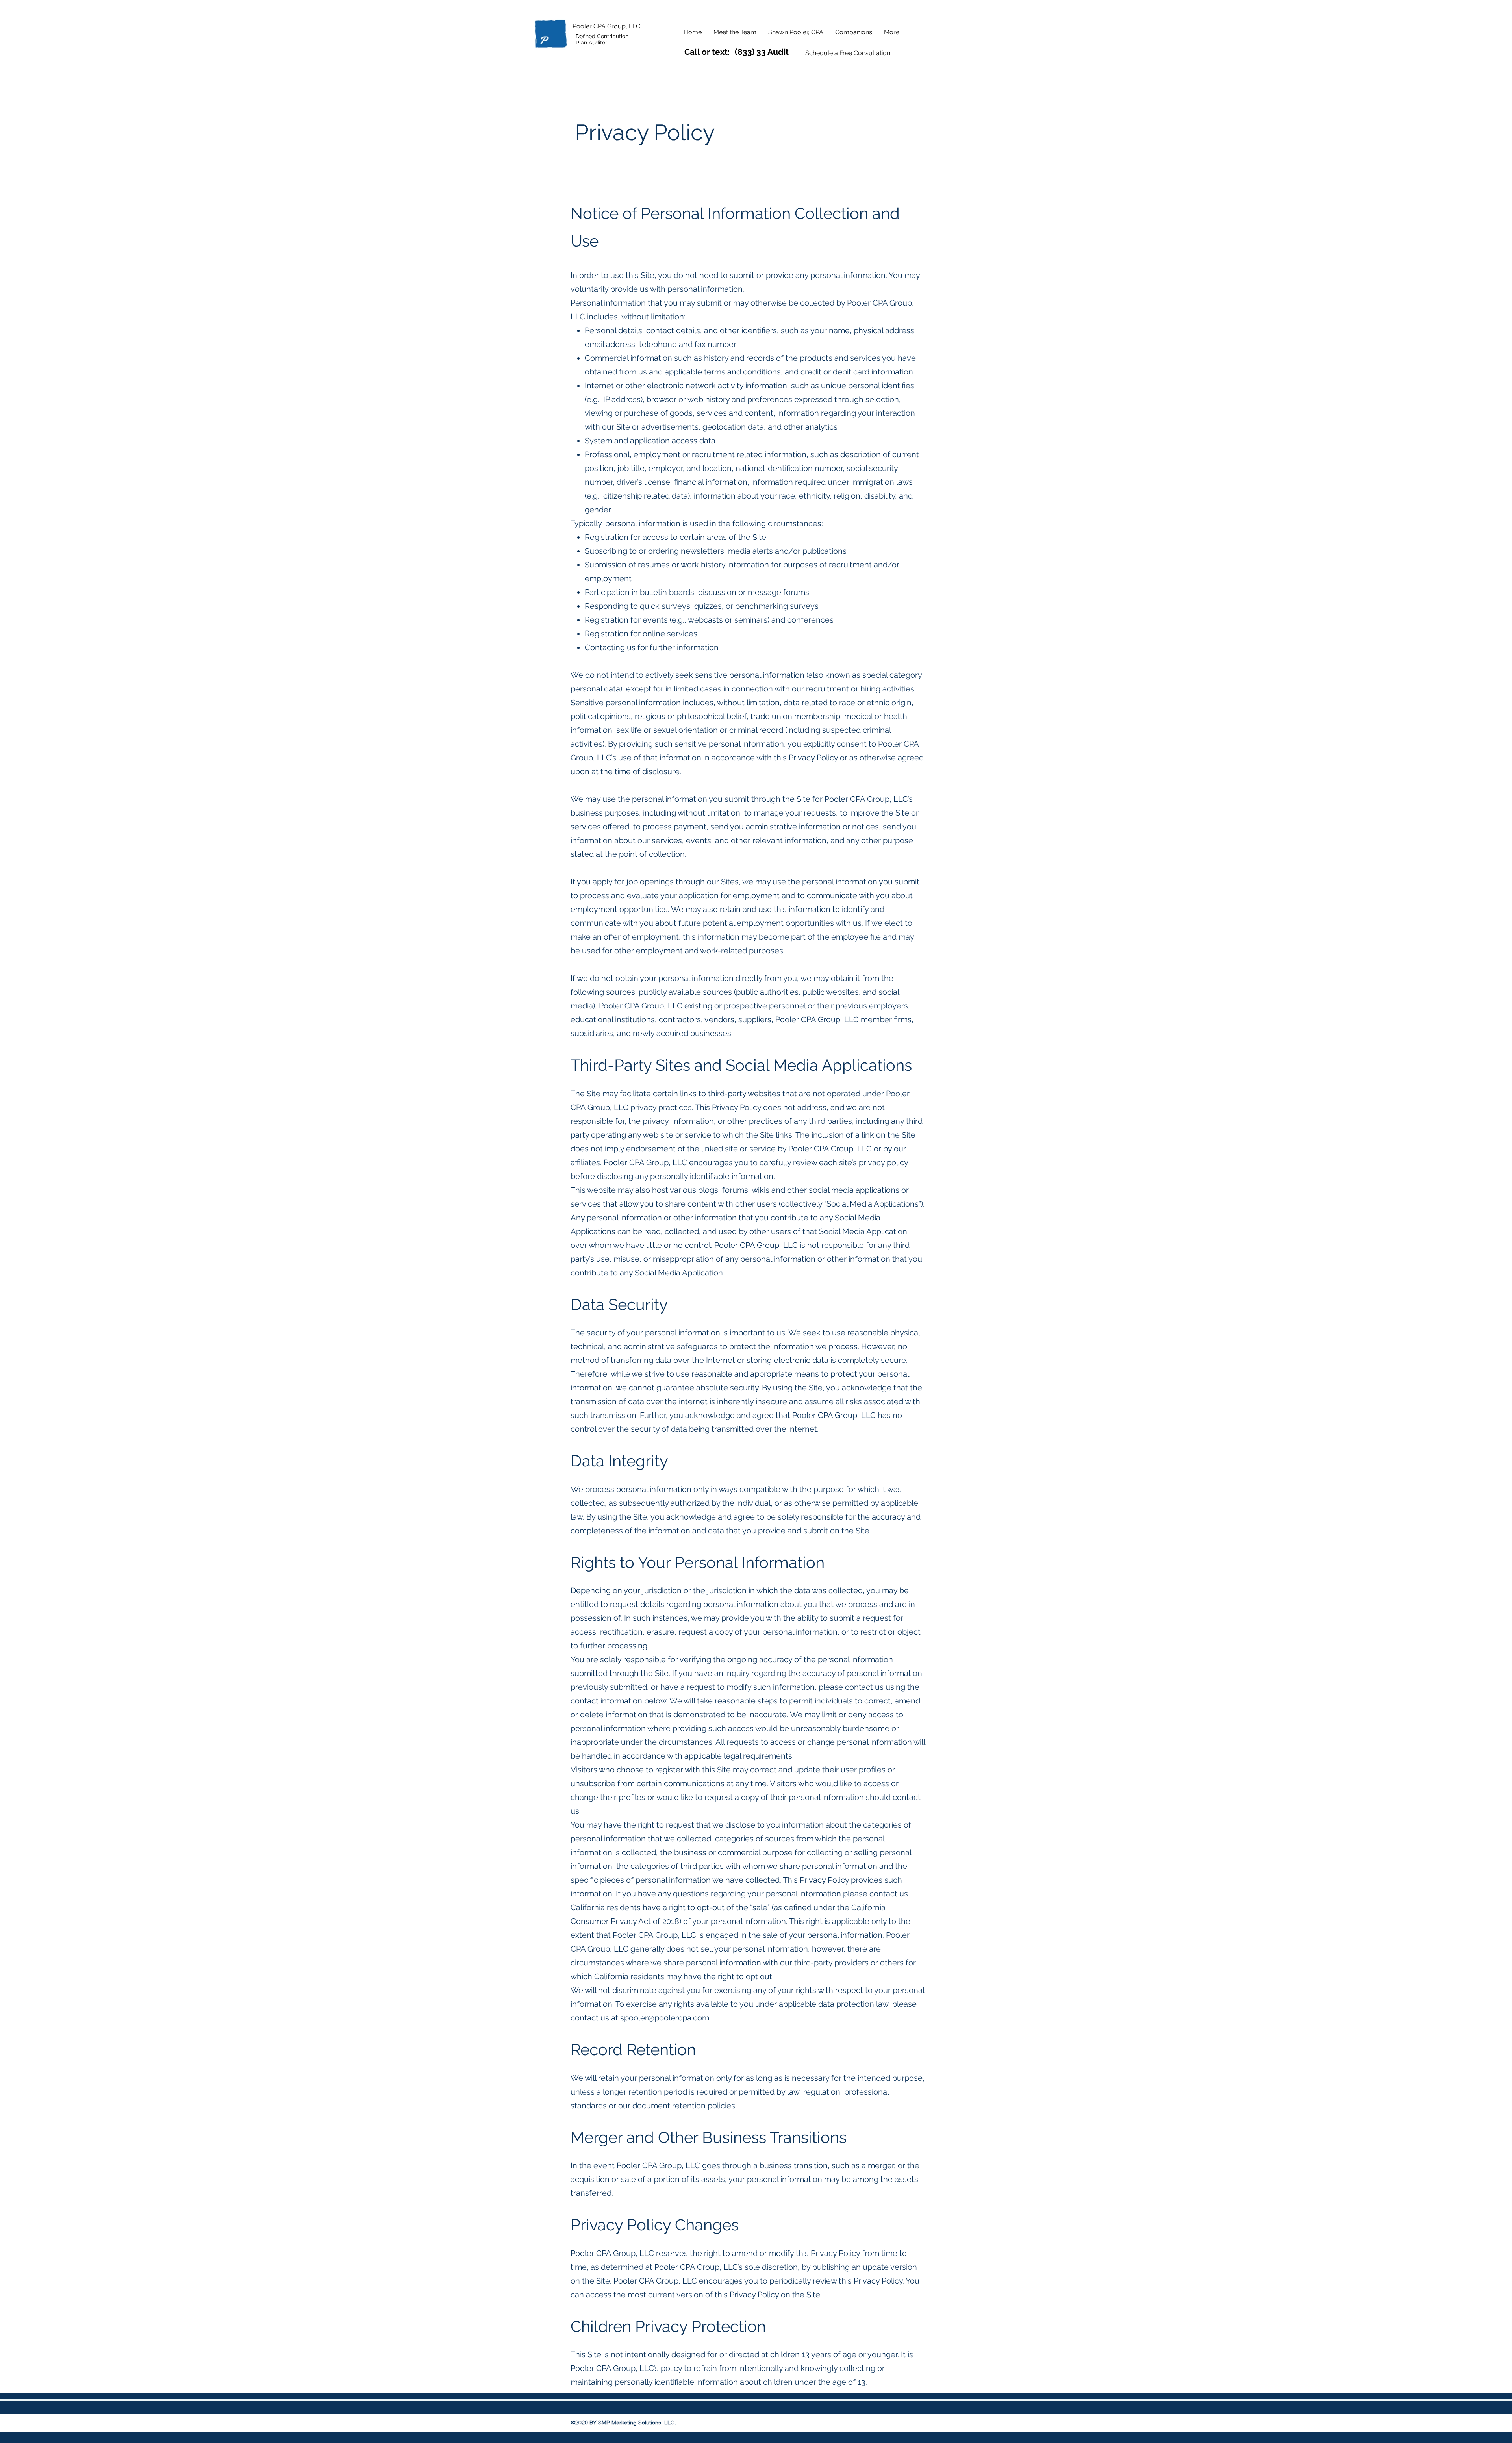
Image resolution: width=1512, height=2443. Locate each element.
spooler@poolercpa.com (665, 2018)
